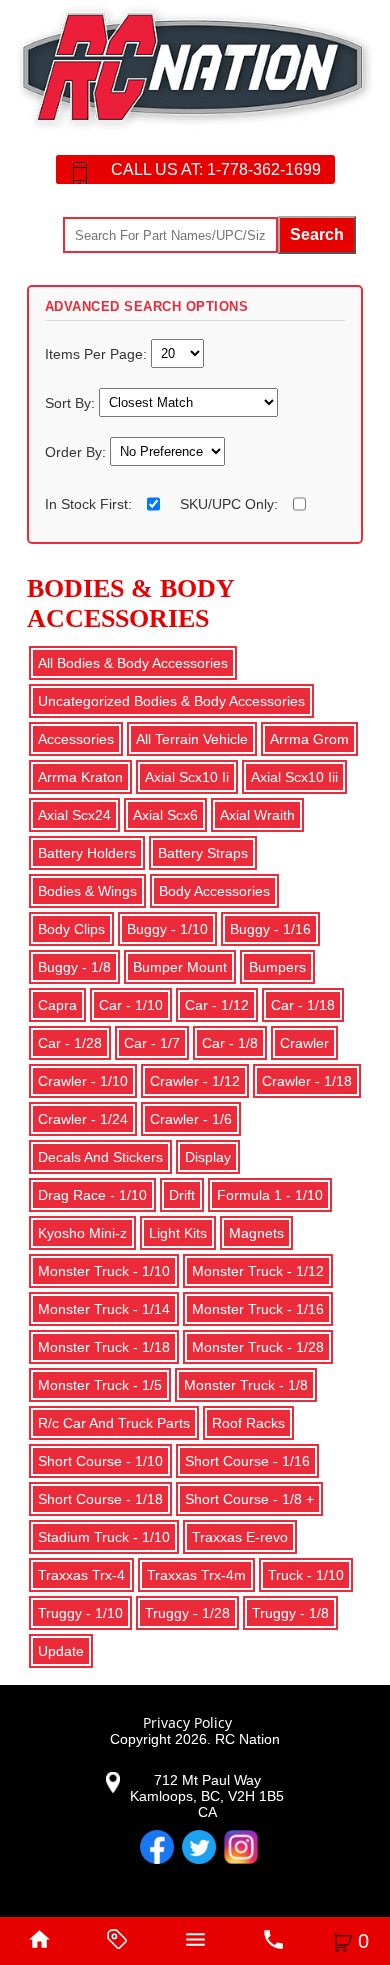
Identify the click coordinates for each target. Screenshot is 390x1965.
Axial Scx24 (74, 815)
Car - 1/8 (230, 1043)
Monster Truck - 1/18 (104, 1347)
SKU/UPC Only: (229, 504)
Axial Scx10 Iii (294, 777)
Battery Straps (203, 853)
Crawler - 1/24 (83, 1119)
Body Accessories (214, 891)
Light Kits (178, 1233)
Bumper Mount (180, 967)
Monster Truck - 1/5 (100, 1385)
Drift (182, 1195)
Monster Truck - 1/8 (246, 1385)
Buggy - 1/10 (167, 929)
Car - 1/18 (303, 1005)
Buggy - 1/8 (74, 967)
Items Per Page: (98, 353)
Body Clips (71, 929)
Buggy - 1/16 (270, 929)
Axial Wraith (257, 815)
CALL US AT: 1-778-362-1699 (216, 169)
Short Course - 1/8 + (249, 1499)
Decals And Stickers (100, 1157)
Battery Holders (87, 853)
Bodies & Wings (87, 891)
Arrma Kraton (80, 777)
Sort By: (72, 402)
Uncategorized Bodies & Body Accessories (171, 701)
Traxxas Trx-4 (81, 1575)
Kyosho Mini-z (82, 1233)
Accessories (76, 739)
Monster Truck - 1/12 (258, 1271)
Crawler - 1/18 (307, 1081)
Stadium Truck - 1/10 (104, 1537)
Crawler (304, 1043)
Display (208, 1157)
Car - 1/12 (217, 1005)
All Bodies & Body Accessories (133, 663)
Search (317, 234)
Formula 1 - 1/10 (270, 1195)
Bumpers (277, 967)
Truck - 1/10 (306, 1575)
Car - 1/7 (152, 1043)
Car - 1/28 (70, 1043)
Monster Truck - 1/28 (258, 1347)
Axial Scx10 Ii (187, 777)
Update (61, 1651)
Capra (57, 1005)
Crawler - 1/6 (191, 1119)
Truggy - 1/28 (187, 1613)
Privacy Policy (187, 1722)
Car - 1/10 (131, 1005)
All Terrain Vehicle (192, 739)
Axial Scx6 (165, 815)
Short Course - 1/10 (100, 1461)
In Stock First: (88, 504)
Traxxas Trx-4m (196, 1575)
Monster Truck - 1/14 (104, 1309)
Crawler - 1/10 (83, 1081)
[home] (39, 1941)
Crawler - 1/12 (195, 1081)
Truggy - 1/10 (80, 1613)
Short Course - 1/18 (100, 1499)
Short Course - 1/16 (247, 1461)
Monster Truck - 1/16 (258, 1309)
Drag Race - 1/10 (92, 1195)
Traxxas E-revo (240, 1537)
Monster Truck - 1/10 (104, 1271)
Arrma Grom (309, 739)
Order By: (77, 451)
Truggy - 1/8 (290, 1613)
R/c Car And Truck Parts (114, 1423)
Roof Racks (248, 1423)
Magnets (256, 1233)
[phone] (273, 1941)
